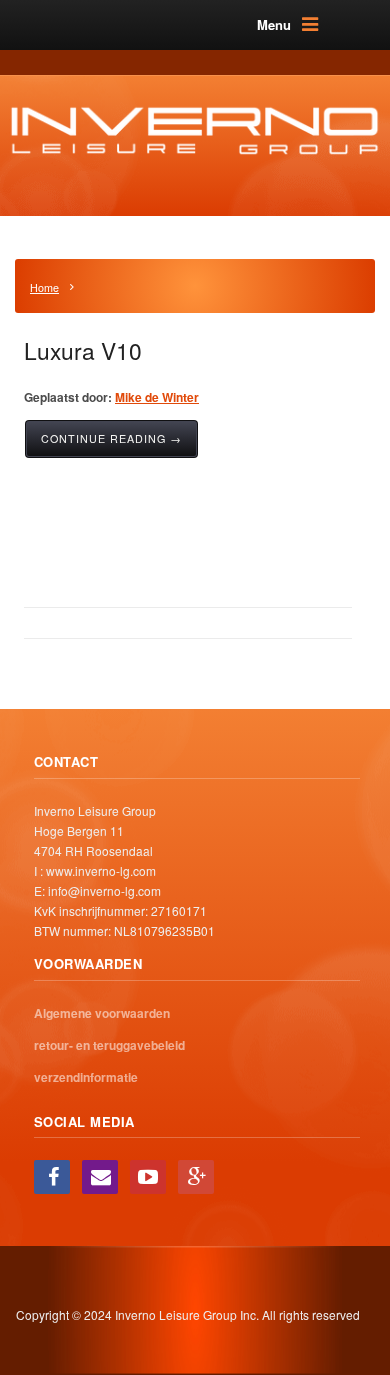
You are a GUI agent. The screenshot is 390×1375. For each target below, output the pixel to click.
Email (100, 1177)
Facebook (52, 1177)
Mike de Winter (157, 397)
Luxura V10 (83, 350)
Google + (196, 1177)
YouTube (148, 1177)
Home (44, 287)
